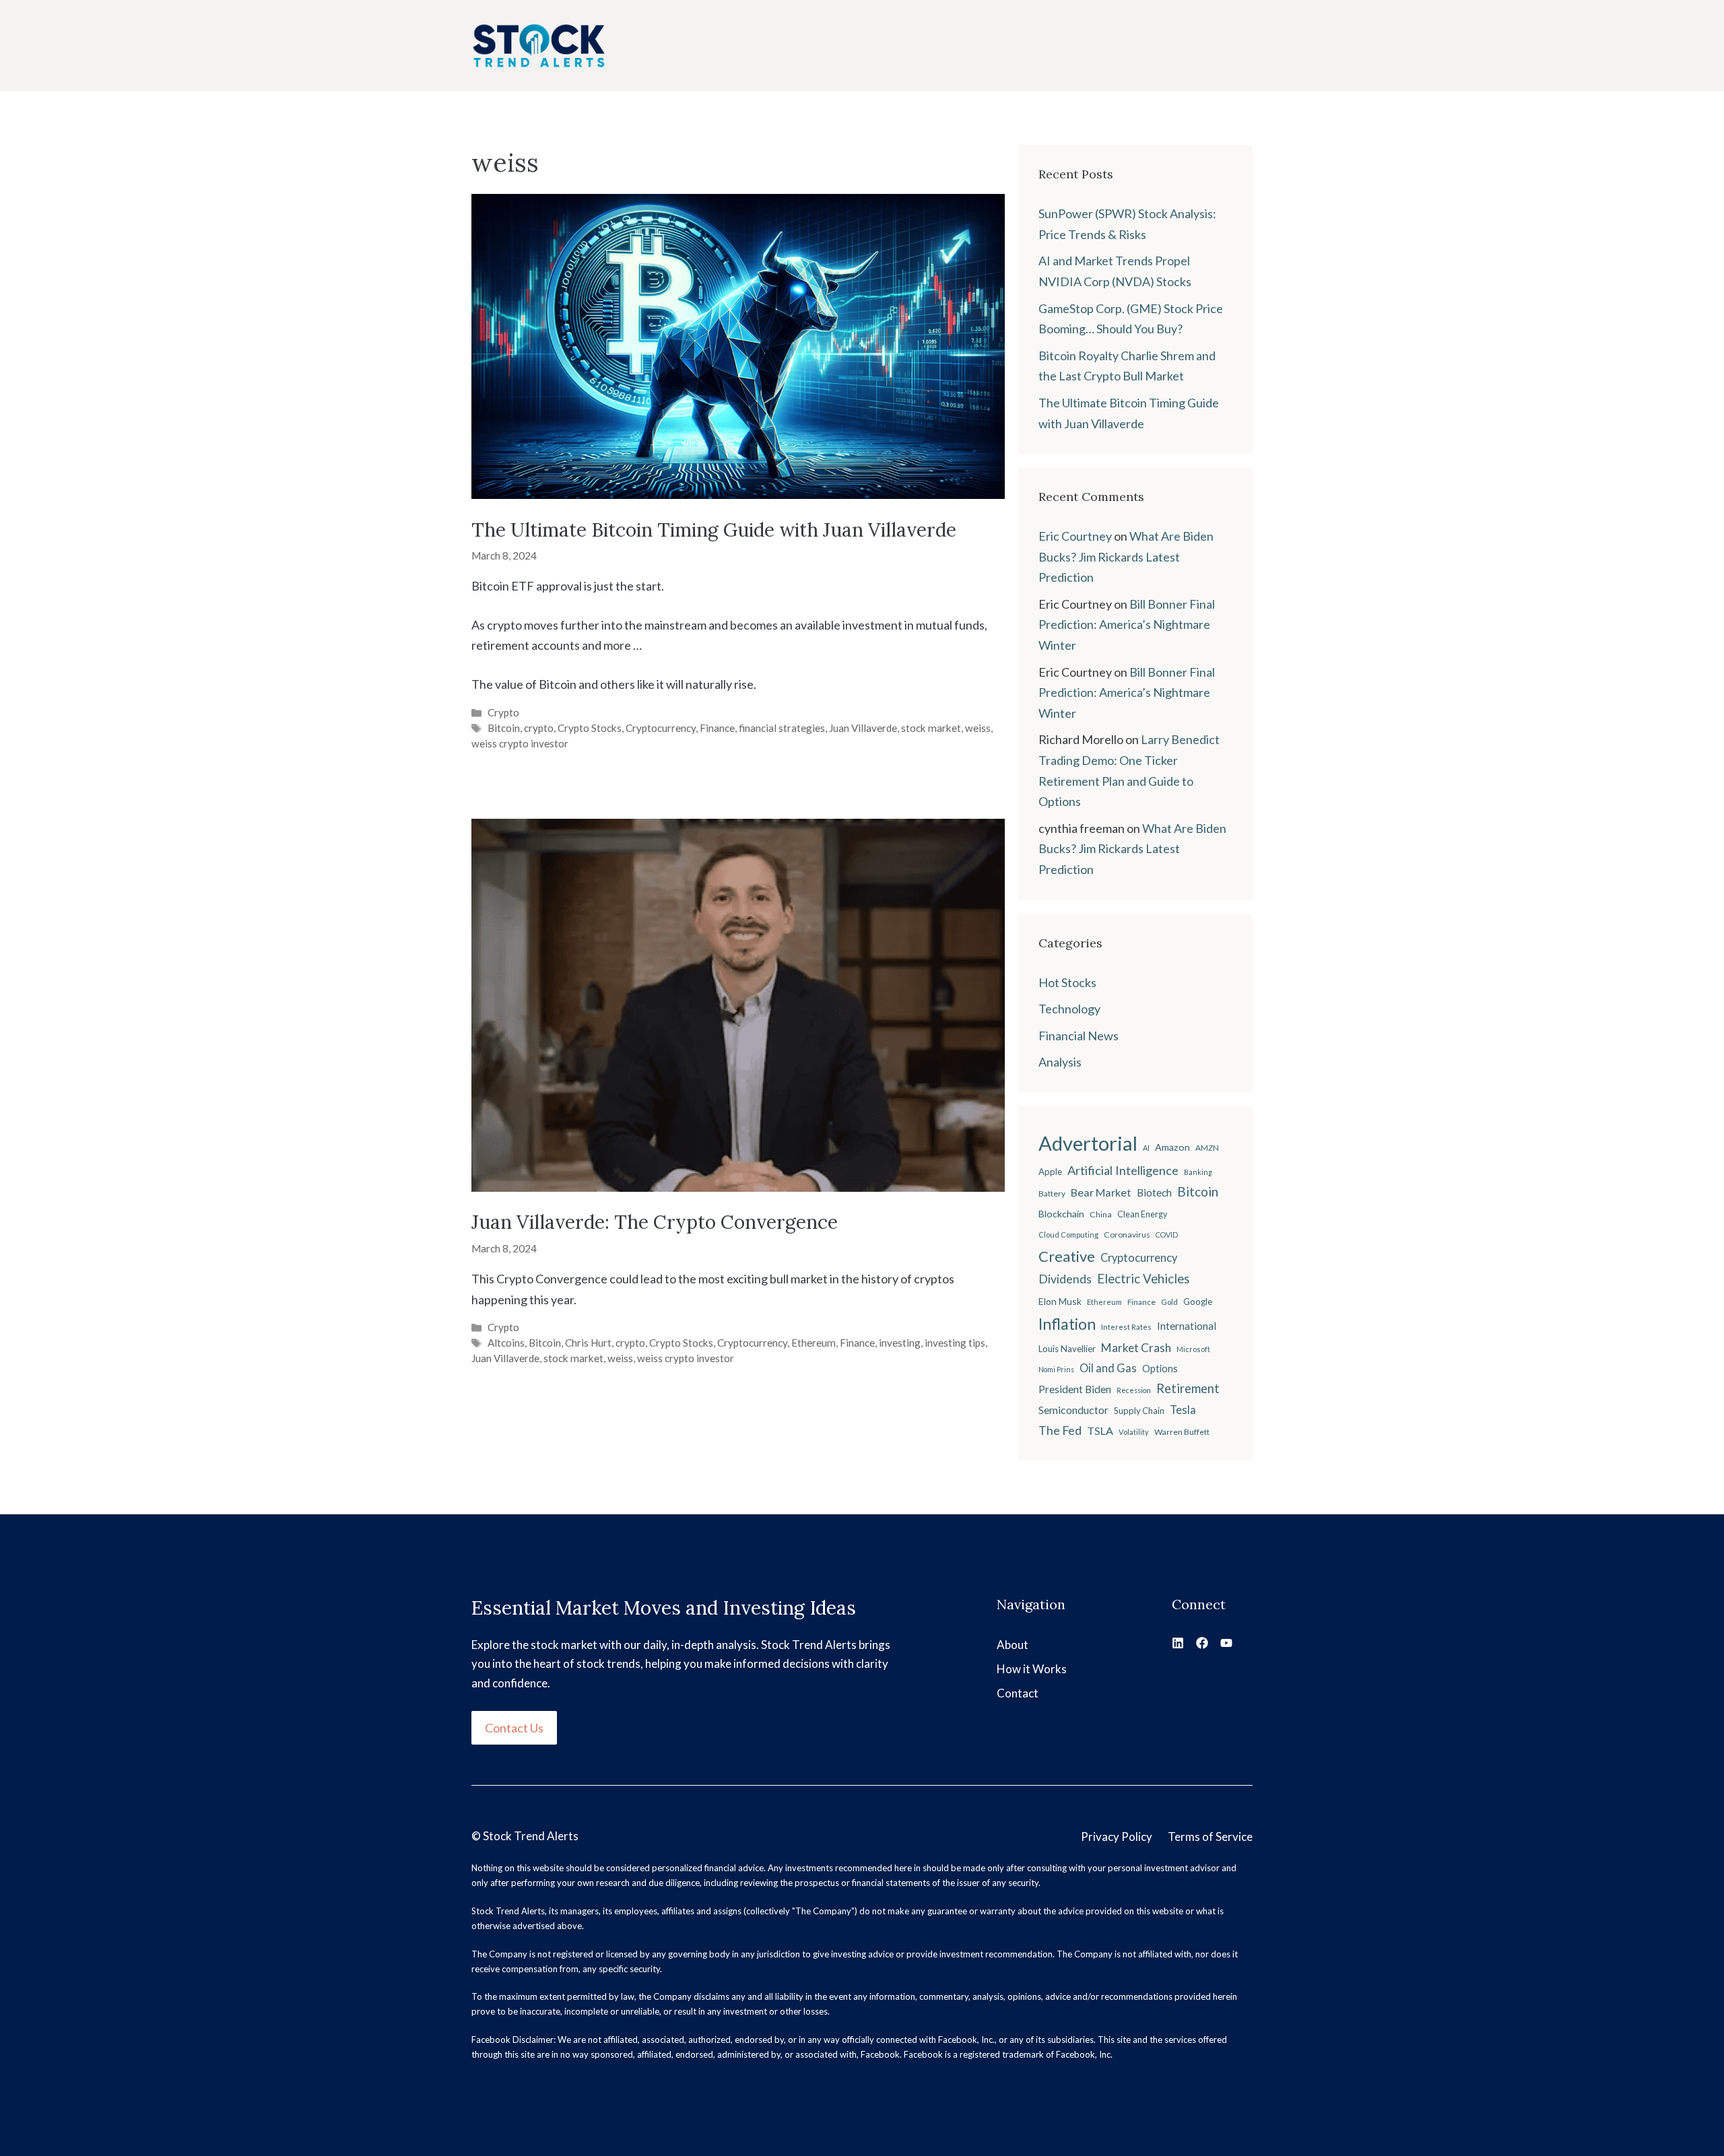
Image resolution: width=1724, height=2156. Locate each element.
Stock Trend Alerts (531, 1836)
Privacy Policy (1117, 1837)
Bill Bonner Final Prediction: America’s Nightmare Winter (1127, 625)
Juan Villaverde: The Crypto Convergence (655, 1222)
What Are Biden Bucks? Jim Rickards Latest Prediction (1126, 557)
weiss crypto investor (520, 743)
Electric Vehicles (1143, 1279)
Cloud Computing (1068, 1235)
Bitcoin (504, 728)
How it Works (1032, 1669)
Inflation (1067, 1324)
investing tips (955, 1343)
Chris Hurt (588, 1343)
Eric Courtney (1075, 536)
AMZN (1207, 1148)
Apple (1050, 1172)
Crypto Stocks (590, 728)
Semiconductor (1073, 1410)
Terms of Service (1210, 1837)
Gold (1169, 1302)
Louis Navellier (1067, 1349)
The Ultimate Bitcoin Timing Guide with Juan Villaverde (714, 530)
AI (1146, 1148)
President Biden (1075, 1389)
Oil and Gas (1108, 1368)
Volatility (1134, 1432)
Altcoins (506, 1343)
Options (1160, 1369)
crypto (539, 728)
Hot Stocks (1067, 982)
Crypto (503, 712)
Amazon (1172, 1147)
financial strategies (782, 728)
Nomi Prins (1056, 1369)
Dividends (1065, 1279)
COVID (1167, 1235)
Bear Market (1101, 1192)
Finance (717, 728)
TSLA (1100, 1430)
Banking (1198, 1172)
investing (900, 1343)
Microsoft (1193, 1349)
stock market (931, 728)
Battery (1052, 1193)
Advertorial (1088, 1143)
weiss (978, 728)
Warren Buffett (1182, 1432)
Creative (1067, 1256)
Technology (1069, 1009)
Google (1198, 1302)
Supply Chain (1139, 1411)
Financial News (1079, 1036)
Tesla (1183, 1410)
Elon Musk (1060, 1301)
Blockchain (1061, 1214)
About (1013, 1645)
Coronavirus (1127, 1235)
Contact (1018, 1693)
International (1187, 1326)
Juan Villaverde (863, 728)
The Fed (1060, 1430)
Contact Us (514, 1728)
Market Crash (1136, 1348)
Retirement (1188, 1388)
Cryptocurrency (661, 728)
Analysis (1060, 1062)
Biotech (1154, 1192)
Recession (1134, 1390)
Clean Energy (1142, 1214)
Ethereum (814, 1343)
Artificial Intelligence (1123, 1170)
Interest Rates (1126, 1327)
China (1101, 1214)
